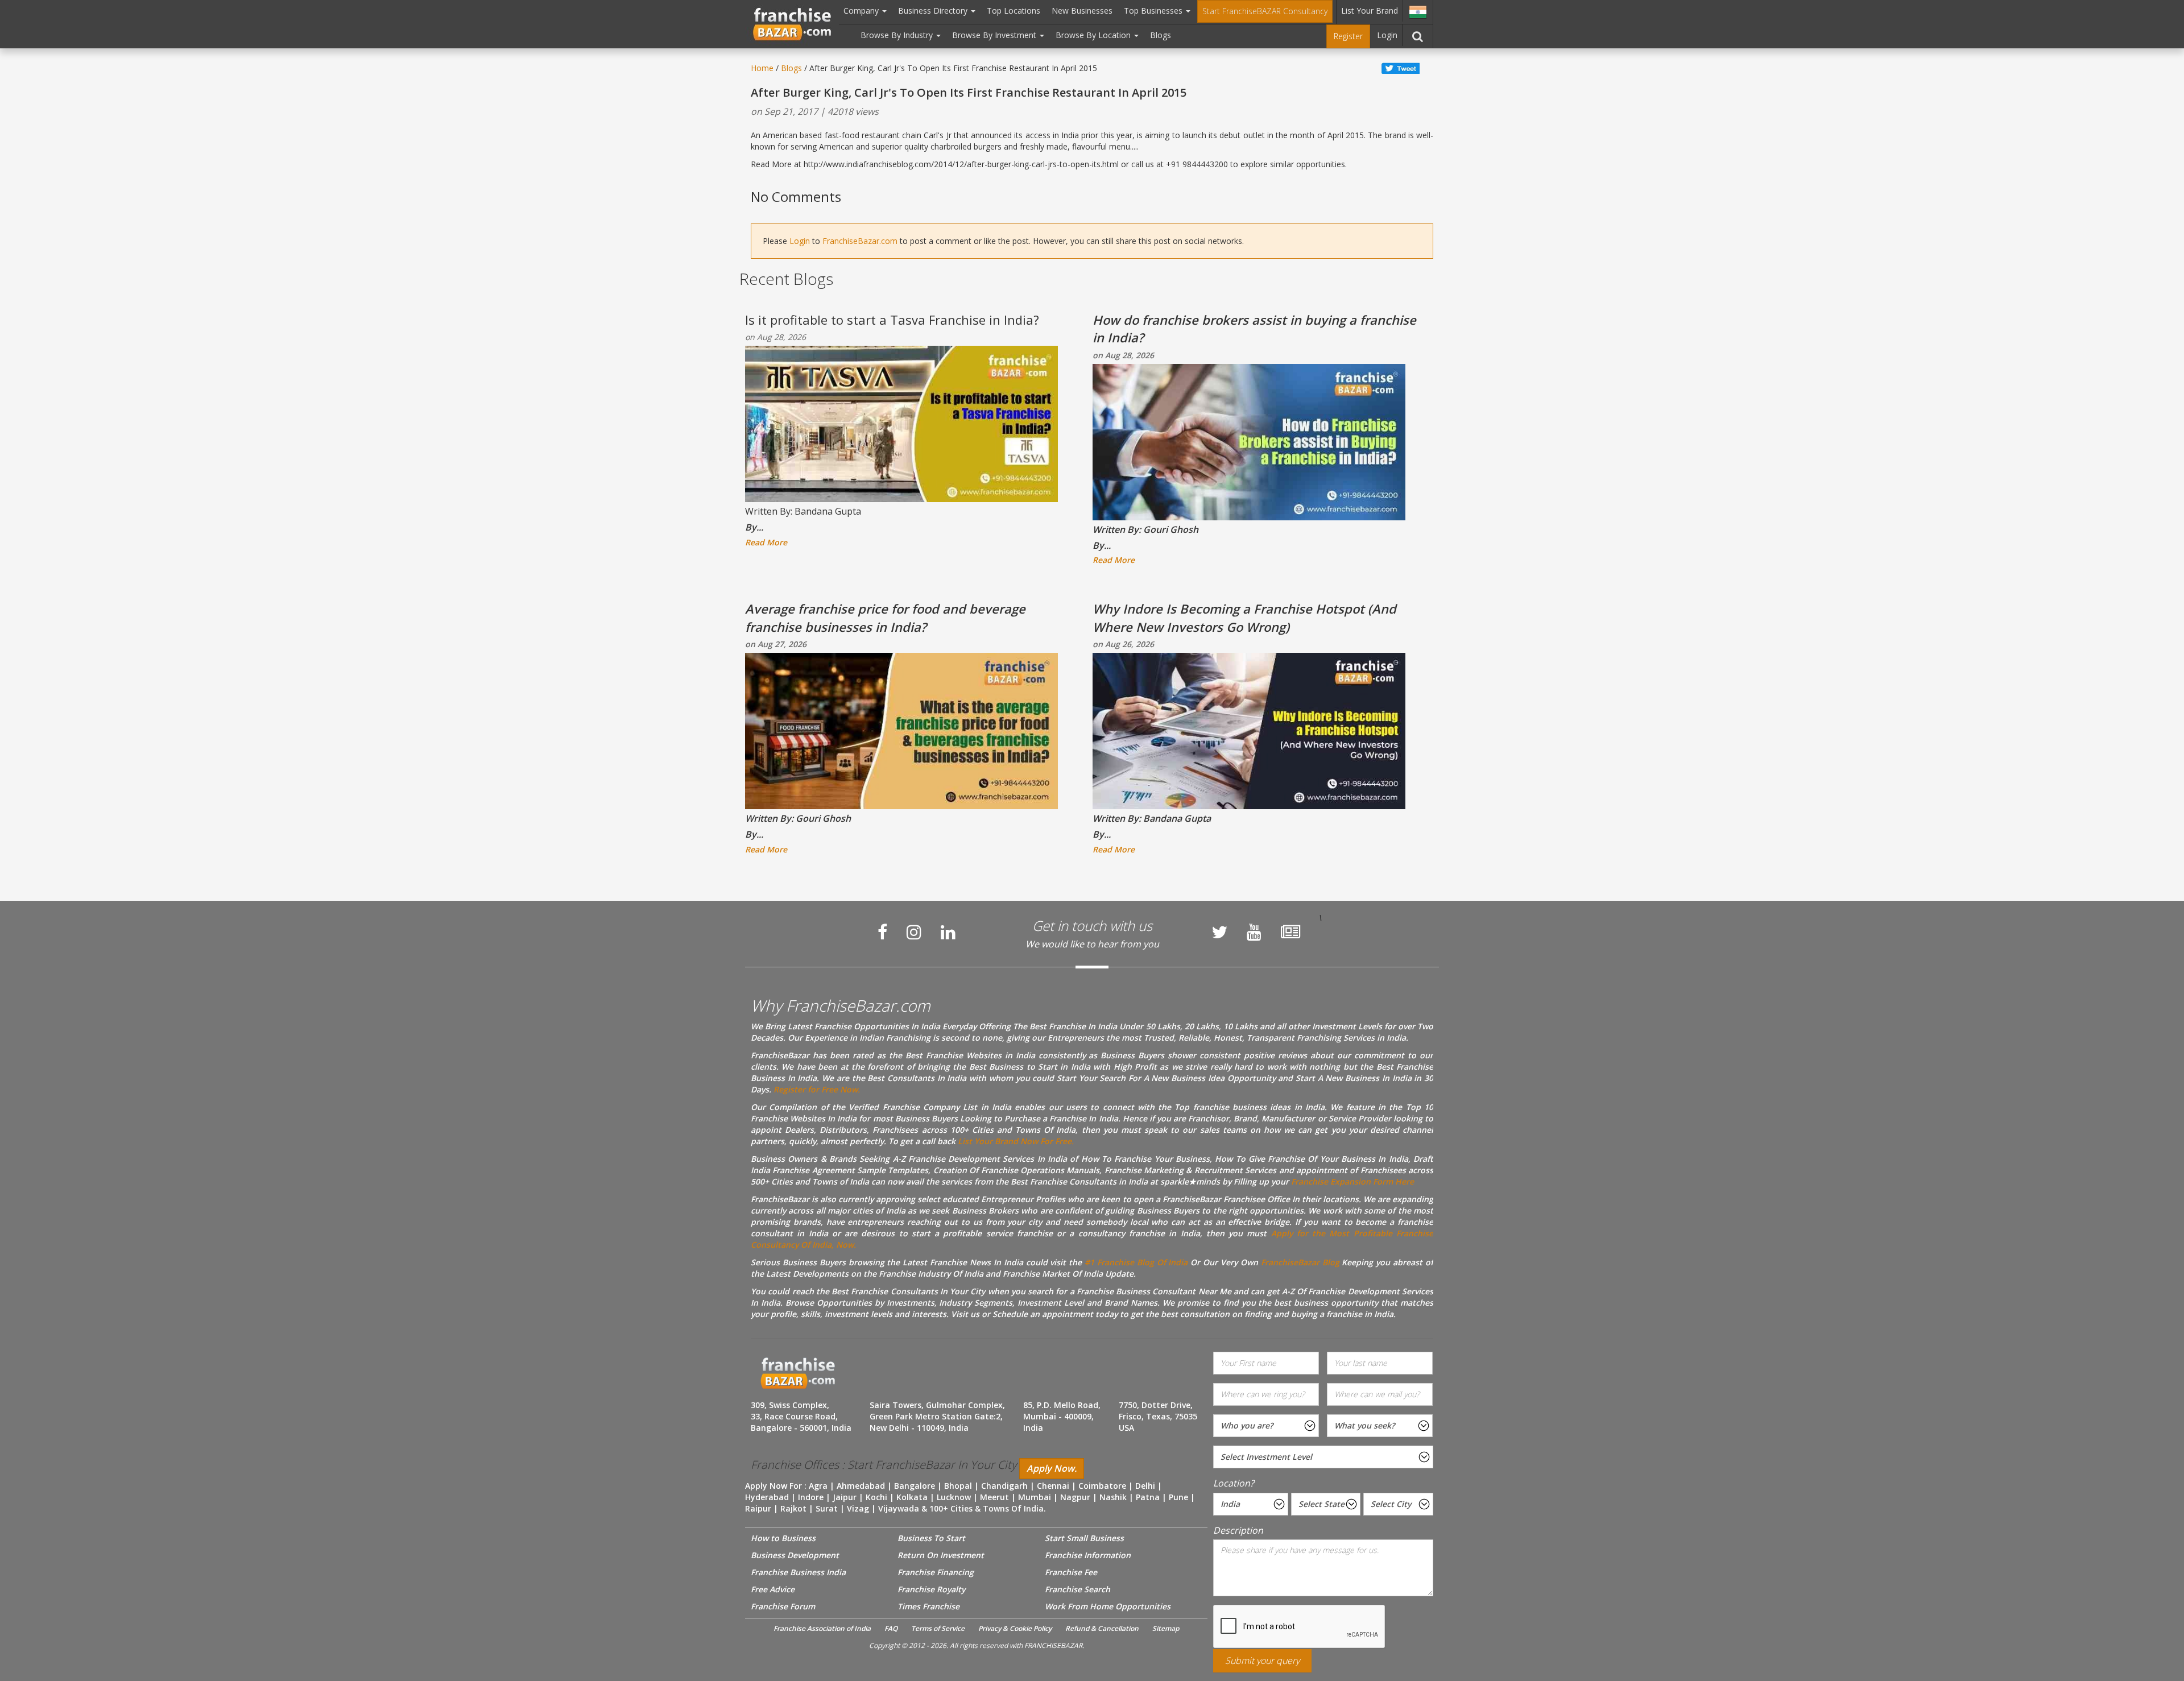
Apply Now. (1052, 1468)
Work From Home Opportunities (1108, 1606)
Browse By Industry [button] (898, 35)
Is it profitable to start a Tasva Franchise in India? (892, 320)
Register (1348, 36)
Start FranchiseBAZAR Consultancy (1265, 11)
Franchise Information (1088, 1555)
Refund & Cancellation (1102, 1628)
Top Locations (1014, 11)
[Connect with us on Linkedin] (948, 932)
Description (1238, 1530)
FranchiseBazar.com (860, 241)
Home (762, 68)
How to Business (783, 1538)
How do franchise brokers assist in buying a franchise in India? (1254, 328)
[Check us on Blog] (1290, 932)
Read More (766, 542)
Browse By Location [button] (1094, 35)
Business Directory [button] (934, 11)
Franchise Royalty (931, 1589)
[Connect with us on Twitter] (1219, 932)
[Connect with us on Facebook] (882, 932)
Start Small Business (1084, 1538)
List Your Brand (1370, 11)
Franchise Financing (936, 1572)
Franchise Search (1077, 1589)
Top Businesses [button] (1154, 11)
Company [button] (862, 11)
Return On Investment (941, 1555)
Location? (1234, 1483)
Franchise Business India (798, 1572)
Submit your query (1262, 1661)
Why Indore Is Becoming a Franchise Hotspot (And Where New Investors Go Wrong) (1244, 617)
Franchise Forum (783, 1606)
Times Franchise (928, 1606)
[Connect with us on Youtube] (1254, 932)
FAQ (891, 1628)
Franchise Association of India (822, 1628)
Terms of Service (938, 1628)
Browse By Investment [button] (995, 35)
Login (1387, 35)
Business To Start (931, 1538)
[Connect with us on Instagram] (914, 932)
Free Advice (773, 1589)
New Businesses (1082, 11)
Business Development (795, 1555)
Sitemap (1166, 1628)
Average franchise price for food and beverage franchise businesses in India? (885, 617)
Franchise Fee (1071, 1572)
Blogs (1161, 35)
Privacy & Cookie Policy (1015, 1628)
